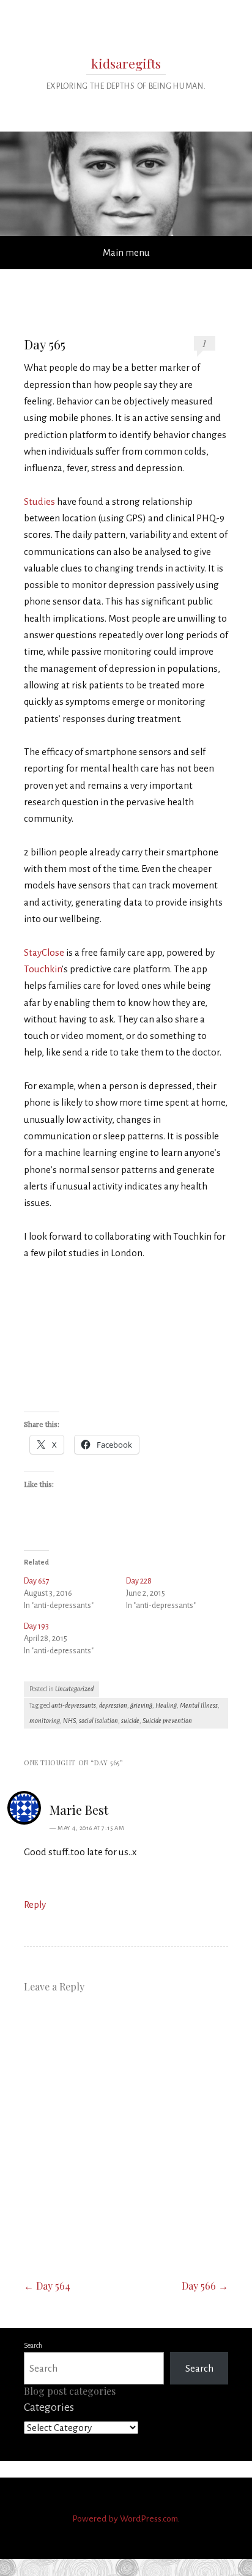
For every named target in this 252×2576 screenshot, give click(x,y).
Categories (49, 2407)
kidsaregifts (126, 63)
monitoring (45, 1721)
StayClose (44, 952)
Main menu (126, 252)
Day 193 (36, 1626)
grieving (141, 1705)
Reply (35, 1904)
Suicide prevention (167, 1721)
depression (113, 1705)
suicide (130, 1721)
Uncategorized (74, 1689)
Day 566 (205, 2286)
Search (33, 2345)
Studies (39, 501)
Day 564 (47, 2286)
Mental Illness (199, 1705)
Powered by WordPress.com (125, 2519)
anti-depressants (74, 1705)
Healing (166, 1705)
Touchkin (43, 969)
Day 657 (37, 1581)
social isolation (98, 1721)
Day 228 (139, 1581)
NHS (69, 1721)
